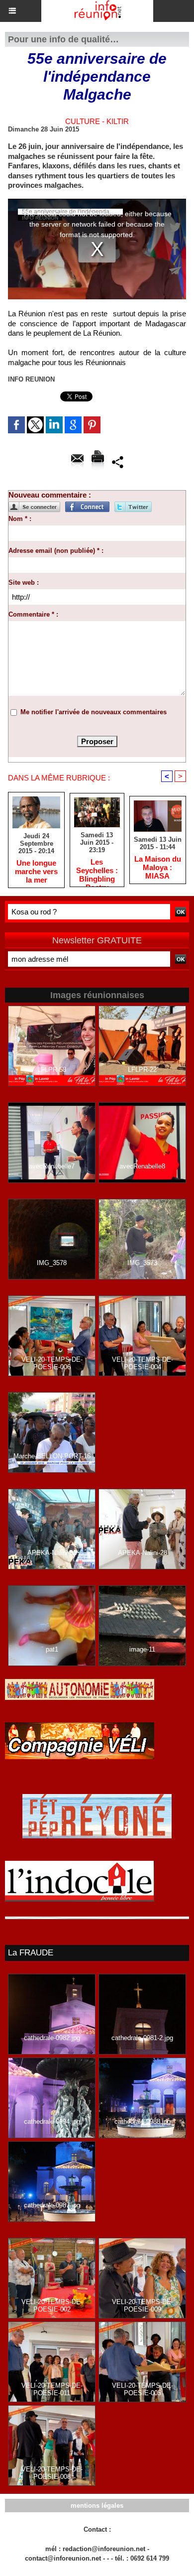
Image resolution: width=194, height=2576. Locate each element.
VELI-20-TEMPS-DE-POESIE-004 (143, 1363)
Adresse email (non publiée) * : (56, 551)
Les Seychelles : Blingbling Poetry (97, 870)
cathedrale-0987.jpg (52, 2205)
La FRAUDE (31, 1953)
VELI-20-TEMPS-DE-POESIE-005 (143, 2389)
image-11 (142, 1649)
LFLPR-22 (142, 1070)
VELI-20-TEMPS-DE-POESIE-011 (52, 2389)
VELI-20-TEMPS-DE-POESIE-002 (52, 2306)
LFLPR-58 (52, 1070)
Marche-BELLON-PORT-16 (52, 1456)
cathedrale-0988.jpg (143, 2122)
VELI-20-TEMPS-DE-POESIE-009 (143, 2306)
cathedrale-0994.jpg (52, 2122)
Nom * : (20, 519)
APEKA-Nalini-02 (52, 1553)
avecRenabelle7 (52, 1166)
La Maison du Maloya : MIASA (158, 867)
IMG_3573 (142, 1263)
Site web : (24, 582)
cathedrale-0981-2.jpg (142, 2038)
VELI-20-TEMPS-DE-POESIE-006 (52, 1363)
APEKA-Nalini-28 (143, 1553)
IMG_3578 (52, 1263)
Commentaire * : (33, 614)
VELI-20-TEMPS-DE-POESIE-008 (52, 2473)
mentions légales (97, 2506)
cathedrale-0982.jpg (52, 2038)
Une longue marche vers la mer (36, 871)
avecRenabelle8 (142, 1166)
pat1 (52, 1649)
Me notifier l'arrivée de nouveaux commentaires (94, 712)
